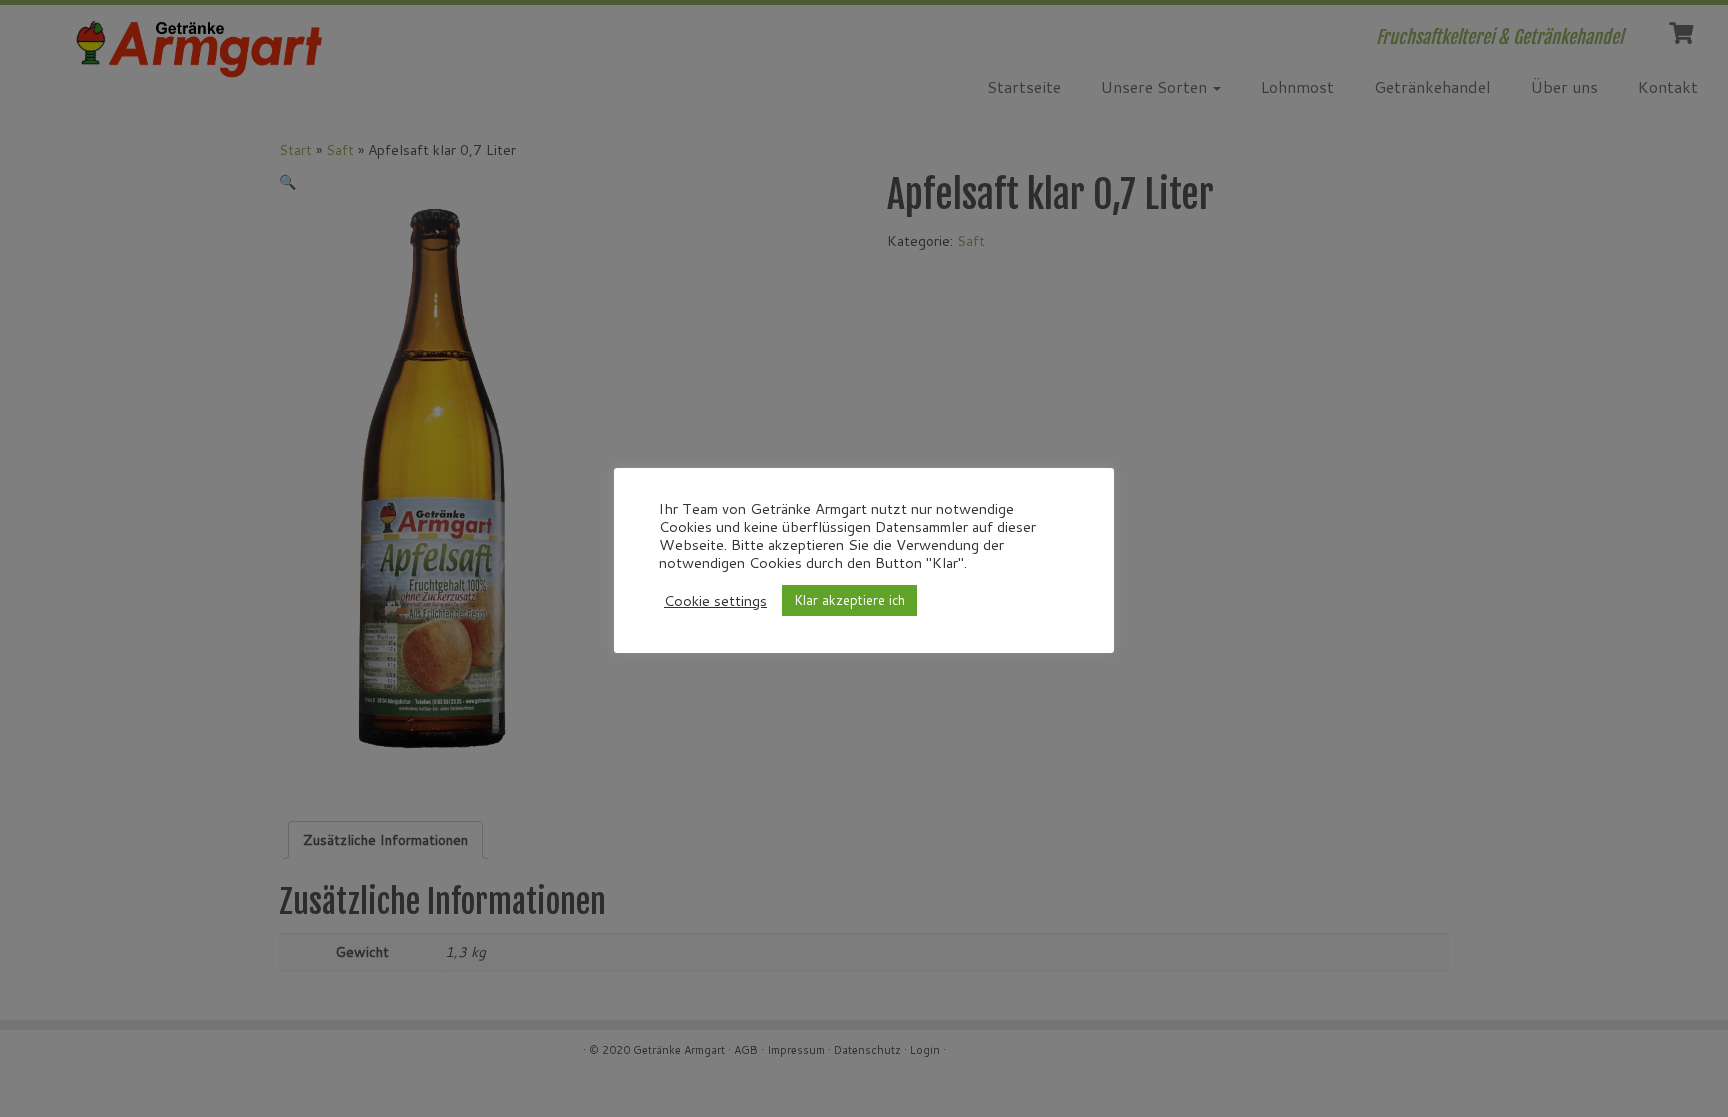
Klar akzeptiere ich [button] (849, 600)
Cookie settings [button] (715, 601)
